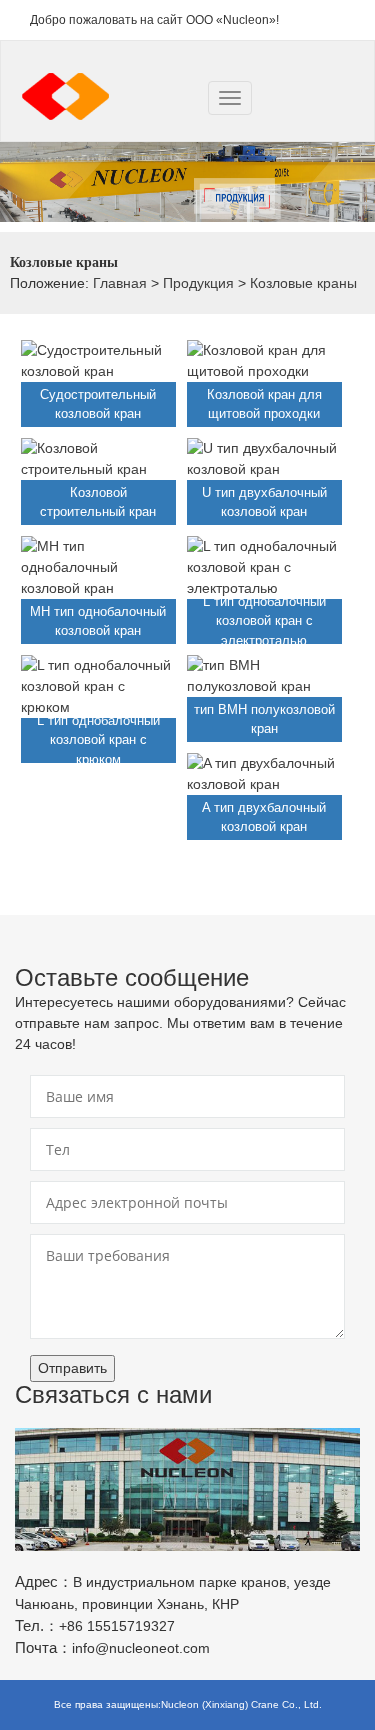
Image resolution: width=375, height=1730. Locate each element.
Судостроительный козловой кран (98, 404)
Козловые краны (303, 283)
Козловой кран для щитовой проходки (264, 404)
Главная (120, 283)
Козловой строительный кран (98, 502)
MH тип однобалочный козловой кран (98, 621)
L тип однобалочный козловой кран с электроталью (264, 621)
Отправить (72, 1368)
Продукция (198, 283)
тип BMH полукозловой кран (264, 719)
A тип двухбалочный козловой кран (264, 817)
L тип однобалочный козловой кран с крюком (98, 740)
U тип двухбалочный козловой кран (264, 502)
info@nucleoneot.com (141, 1648)
